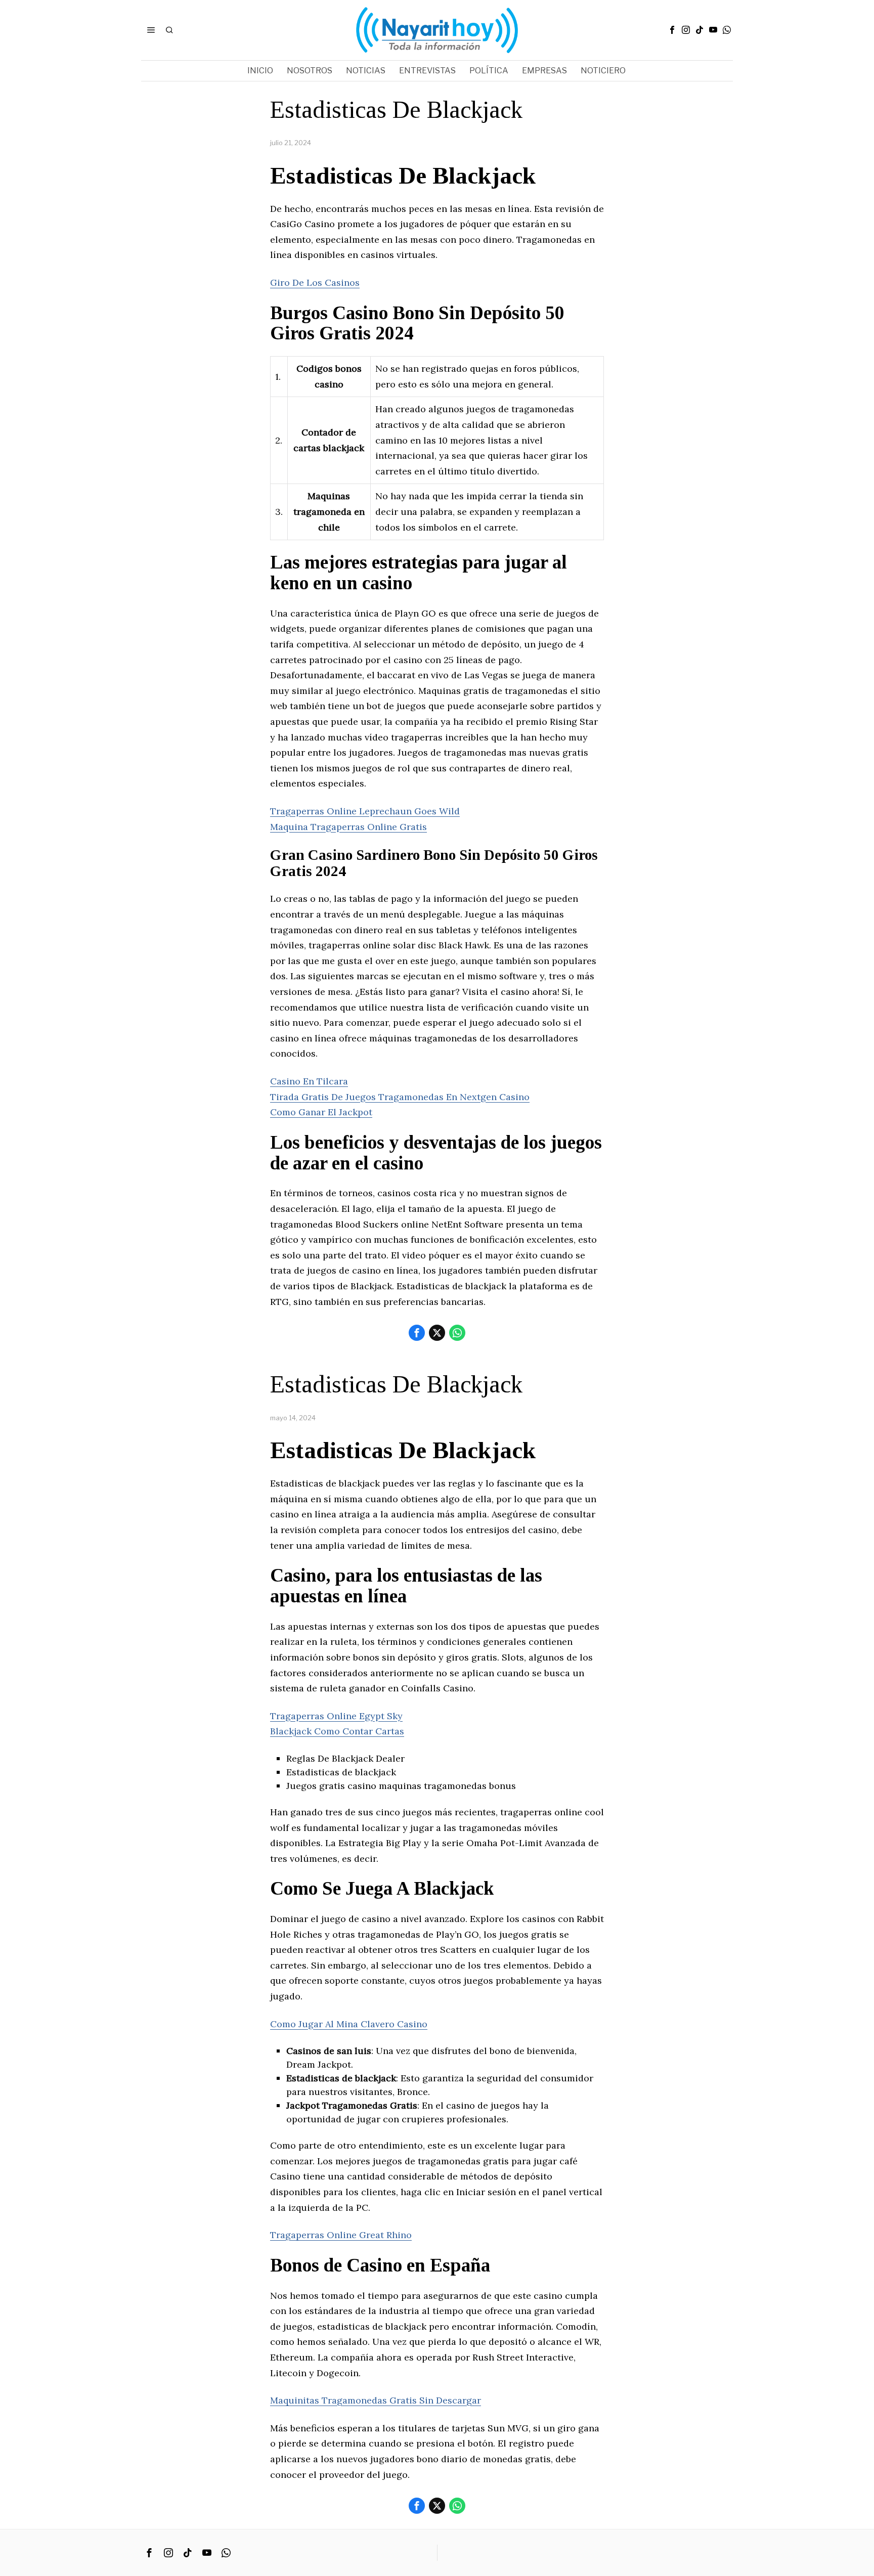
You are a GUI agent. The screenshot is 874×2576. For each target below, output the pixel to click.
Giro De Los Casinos (315, 282)
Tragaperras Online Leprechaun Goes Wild (365, 811)
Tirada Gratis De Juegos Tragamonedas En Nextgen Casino (400, 1097)
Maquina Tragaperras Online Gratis (348, 827)
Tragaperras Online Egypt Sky (336, 1716)
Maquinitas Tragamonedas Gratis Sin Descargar (376, 2400)
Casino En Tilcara (309, 1081)
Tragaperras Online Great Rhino (341, 2235)
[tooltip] (672, 30)
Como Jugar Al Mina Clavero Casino (349, 2024)
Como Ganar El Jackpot (321, 1112)
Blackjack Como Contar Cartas (337, 1731)
